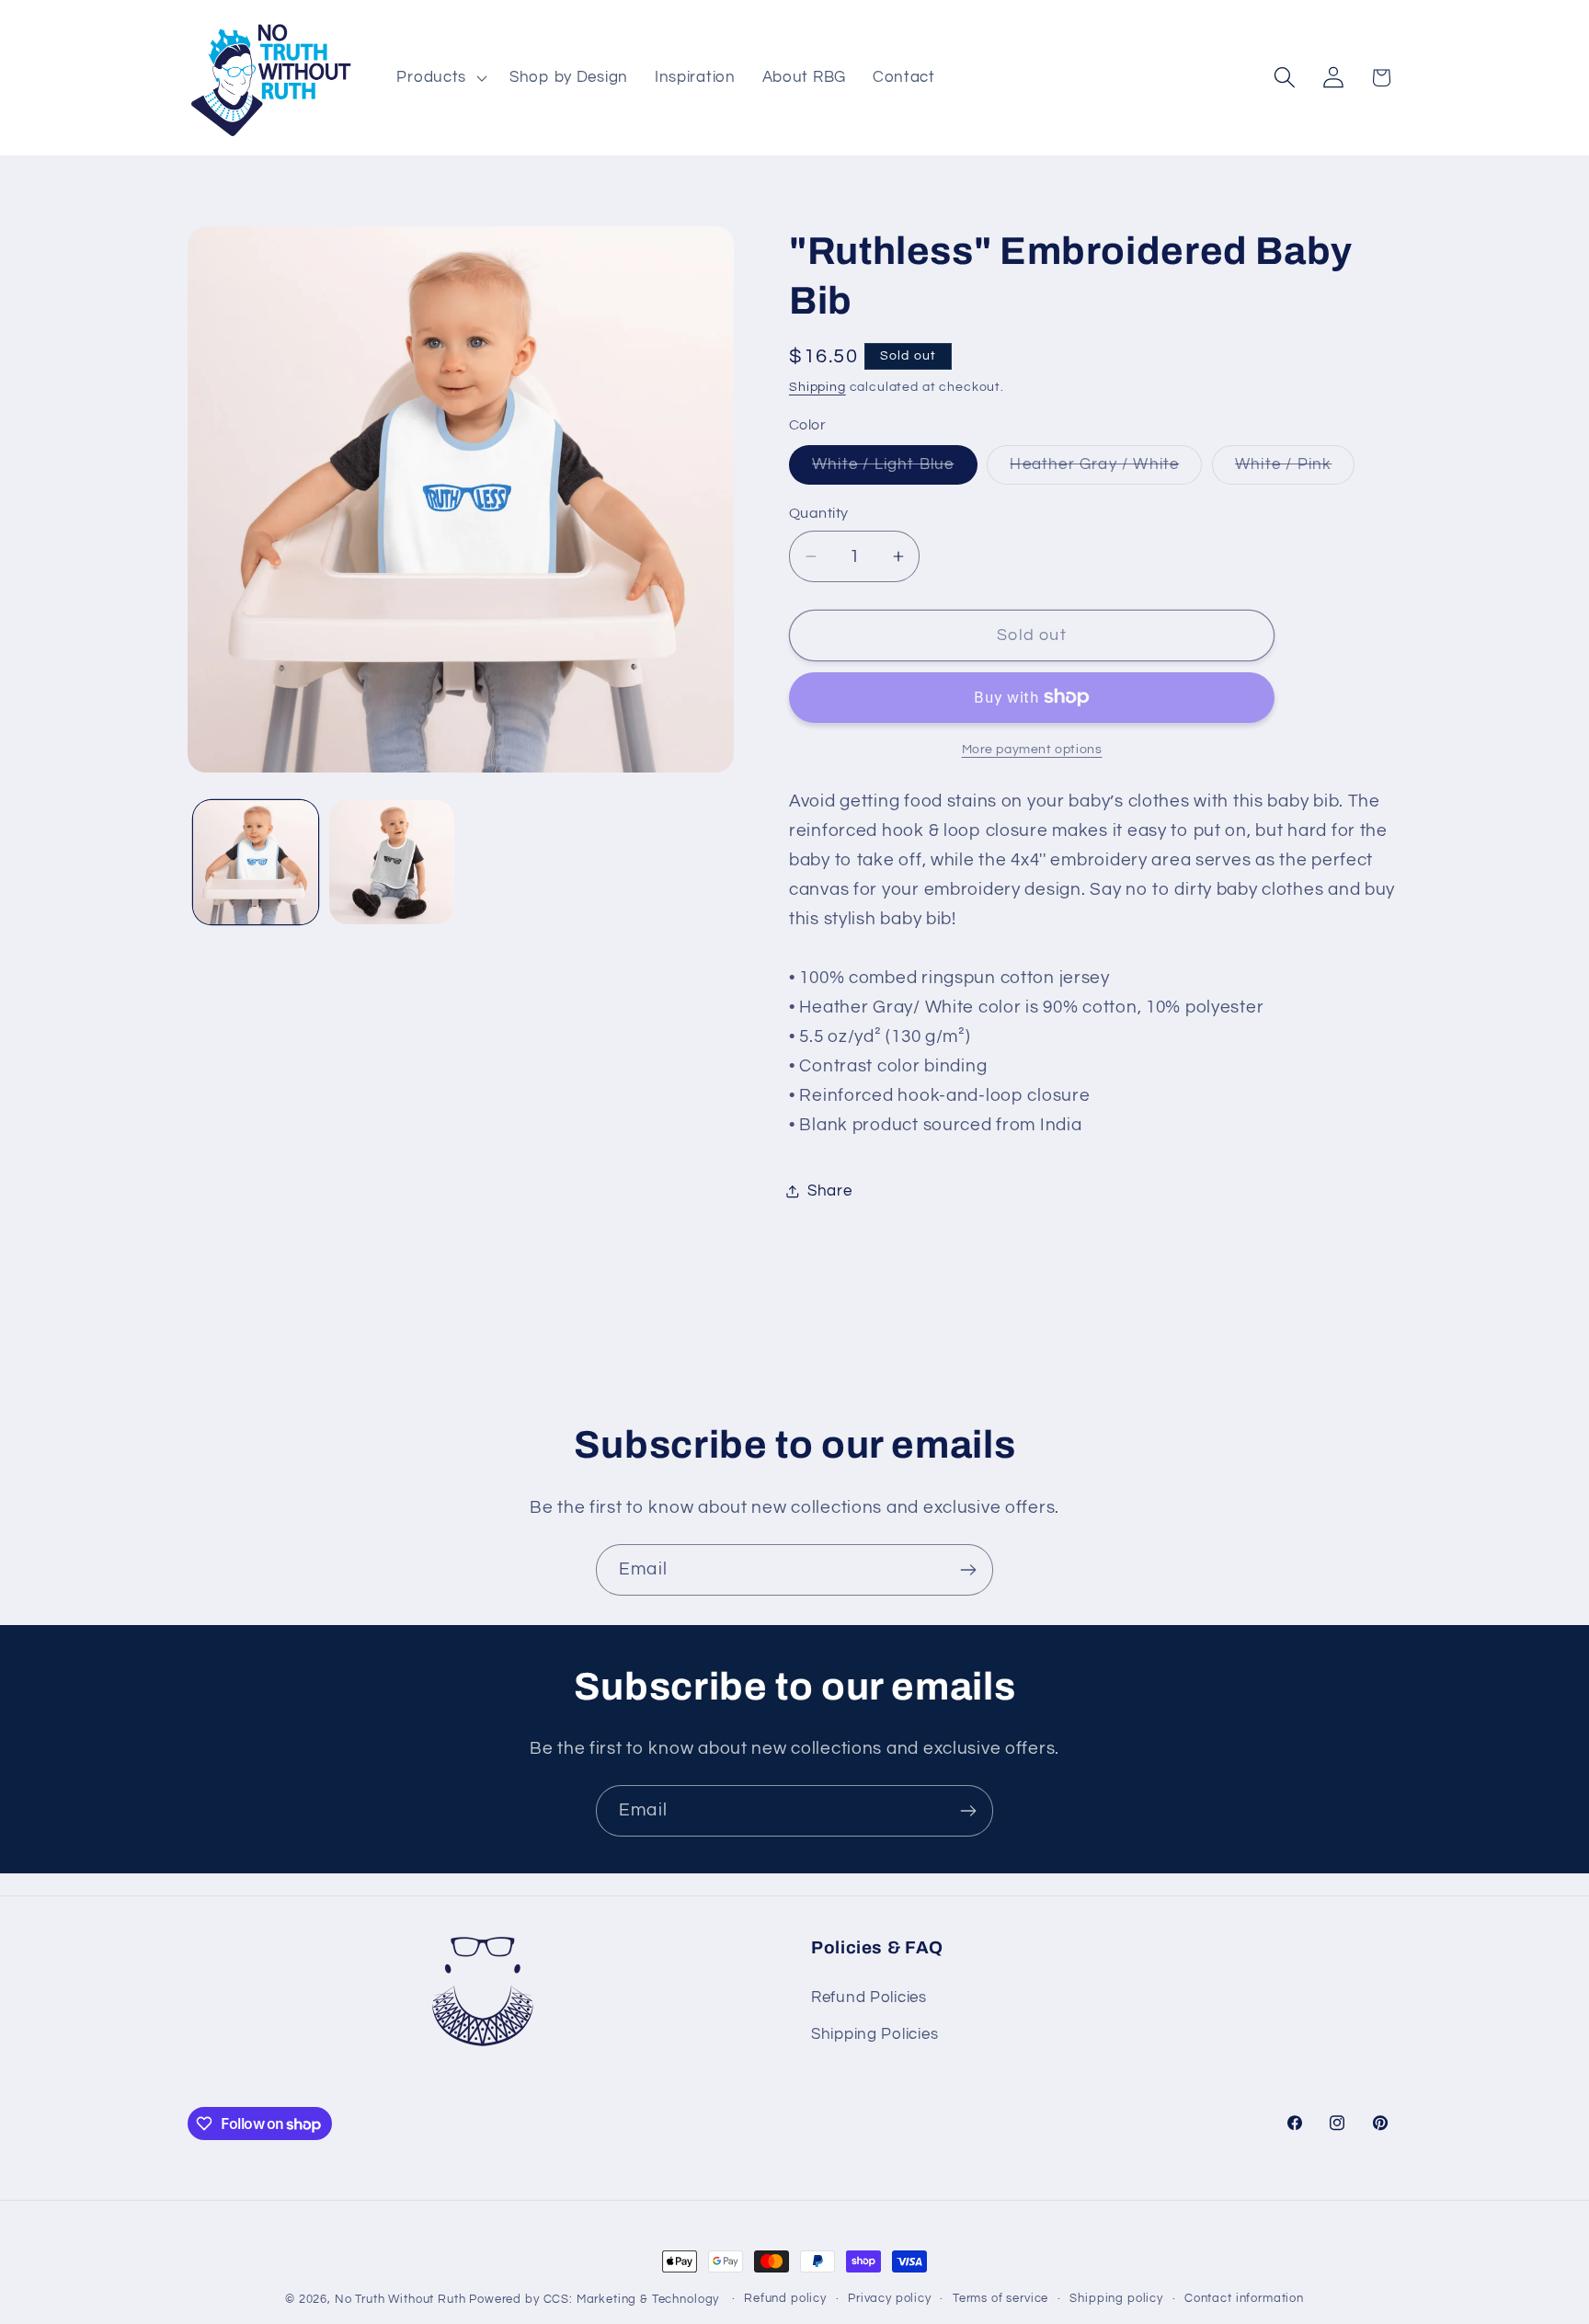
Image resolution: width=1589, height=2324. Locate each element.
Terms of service (1000, 2298)
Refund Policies (869, 1998)
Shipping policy (1116, 2298)
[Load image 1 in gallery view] (256, 863)
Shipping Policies (875, 2034)
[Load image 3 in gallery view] (392, 863)
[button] (440, 77)
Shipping (817, 387)
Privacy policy (890, 2298)
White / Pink (1295, 470)
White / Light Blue (895, 470)
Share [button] (830, 1191)
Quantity (819, 513)
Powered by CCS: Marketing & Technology (594, 2299)
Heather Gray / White (1106, 470)
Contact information (1244, 2298)
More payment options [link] (1032, 749)
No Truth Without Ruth (400, 2299)
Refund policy (785, 2298)
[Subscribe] (968, 1570)
